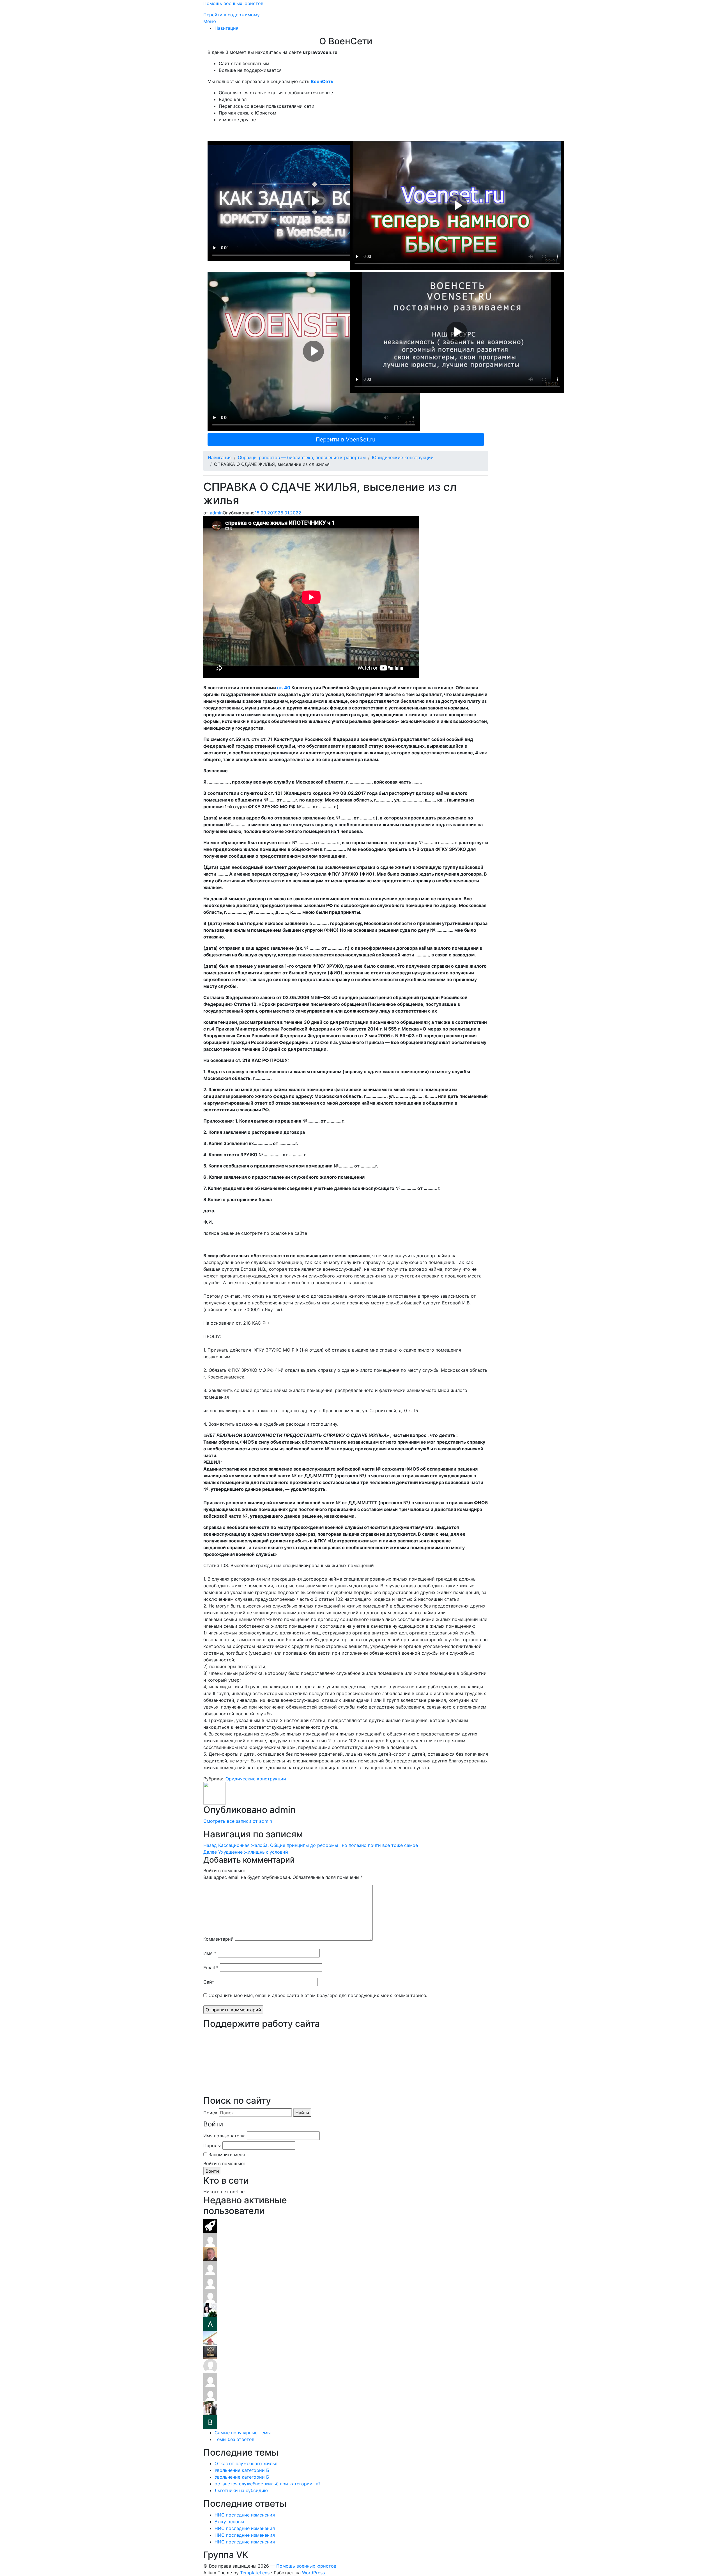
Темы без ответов (234, 2439)
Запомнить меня (227, 2154)
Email (211, 1968)
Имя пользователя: (224, 2136)
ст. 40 (284, 688)
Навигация (226, 28)
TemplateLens (255, 2573)
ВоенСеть (322, 81)
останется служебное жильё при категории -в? (268, 2484)
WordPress (313, 2573)
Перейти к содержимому (232, 15)
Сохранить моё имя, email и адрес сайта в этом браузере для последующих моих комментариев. (318, 1995)
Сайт (209, 1982)
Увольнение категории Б (242, 2470)
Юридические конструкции (403, 457)
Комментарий (218, 1939)
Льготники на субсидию (241, 2490)
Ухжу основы (229, 2522)
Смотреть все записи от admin (238, 1821)
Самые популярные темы (243, 2433)
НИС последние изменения (245, 2515)
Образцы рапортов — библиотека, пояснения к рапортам (302, 457)
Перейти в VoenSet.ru (346, 439)
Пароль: (212, 2145)
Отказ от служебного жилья (246, 2463)
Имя (210, 1953)
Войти (212, 2171)
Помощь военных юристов (233, 3)
